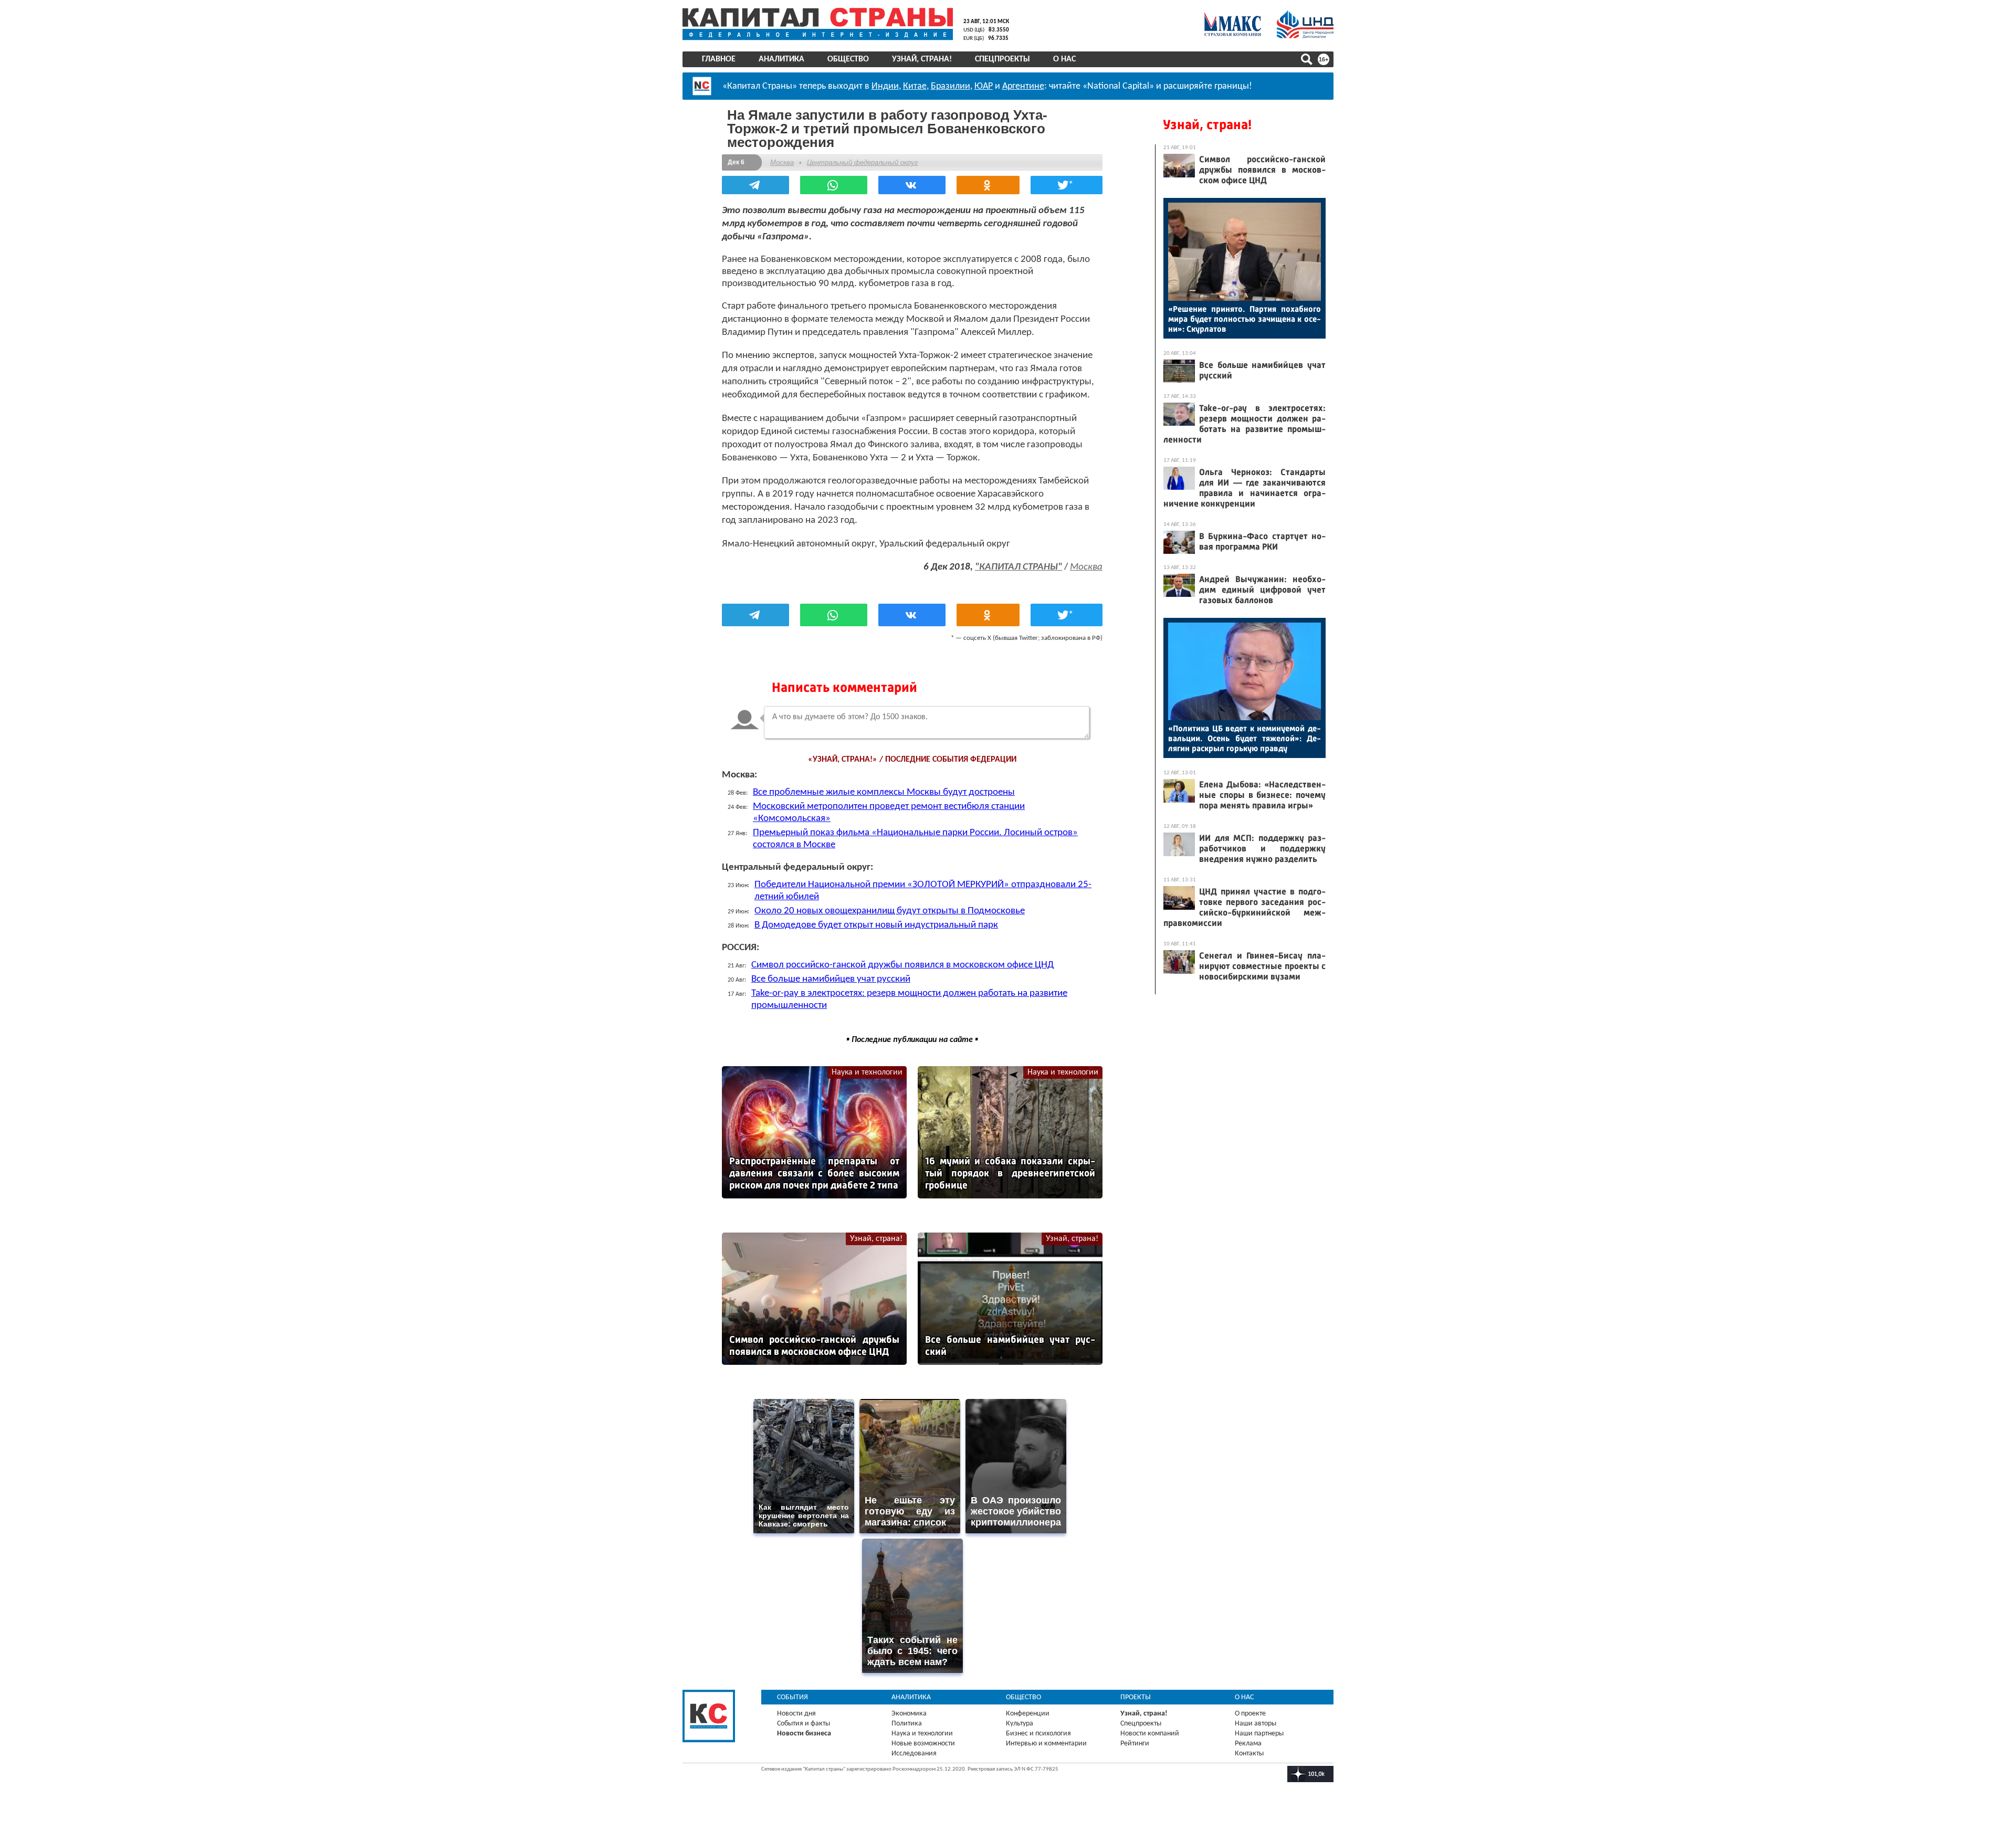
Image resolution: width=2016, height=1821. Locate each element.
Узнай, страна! (922, 59)
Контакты (1249, 1754)
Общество (848, 59)
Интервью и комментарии (1046, 1744)
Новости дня (796, 1714)
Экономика (909, 1714)
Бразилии (951, 86)
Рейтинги (1135, 1744)
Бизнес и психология (1038, 1734)
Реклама (1248, 1744)
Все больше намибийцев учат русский (831, 979)
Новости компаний (1150, 1734)
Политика (907, 1724)
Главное (719, 59)
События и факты (804, 1724)
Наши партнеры (1259, 1734)
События (792, 1697)
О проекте (1250, 1714)
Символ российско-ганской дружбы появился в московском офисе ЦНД (902, 965)
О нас (1064, 59)
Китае (915, 86)
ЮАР (984, 86)
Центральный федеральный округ (862, 162)
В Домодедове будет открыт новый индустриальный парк (876, 925)
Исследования (914, 1754)
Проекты (1136, 1697)
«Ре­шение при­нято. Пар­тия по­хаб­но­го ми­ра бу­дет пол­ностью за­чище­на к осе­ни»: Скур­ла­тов (1245, 319)
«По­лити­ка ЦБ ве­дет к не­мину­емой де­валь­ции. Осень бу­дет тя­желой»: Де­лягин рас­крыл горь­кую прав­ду (1245, 738)
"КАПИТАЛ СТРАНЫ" (1018, 567)
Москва (782, 162)
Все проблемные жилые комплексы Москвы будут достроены (884, 792)
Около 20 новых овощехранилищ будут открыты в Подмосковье (890, 911)
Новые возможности (923, 1744)
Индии (885, 86)
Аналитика (781, 59)
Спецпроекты (1002, 59)
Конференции (1028, 1714)
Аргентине (1023, 86)
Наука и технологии (867, 1072)
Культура (1020, 1724)
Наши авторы (1256, 1724)
